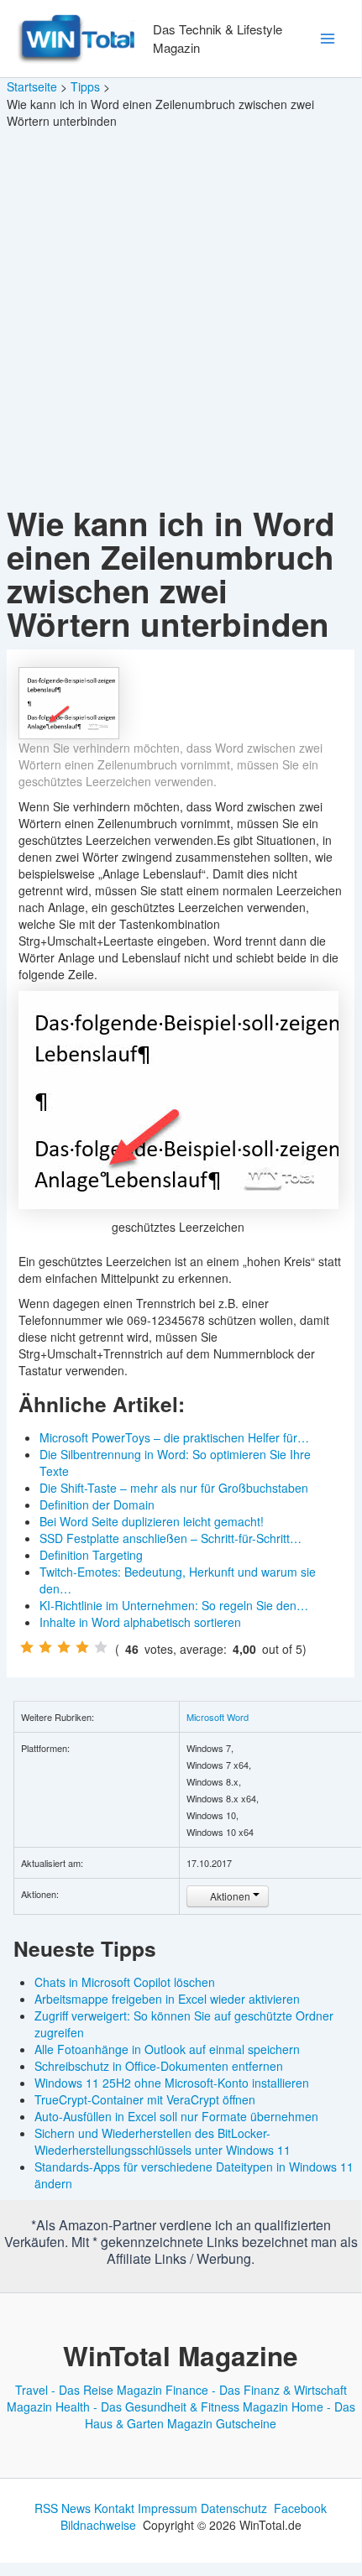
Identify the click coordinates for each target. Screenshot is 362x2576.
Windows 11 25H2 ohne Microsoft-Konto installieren (172, 2083)
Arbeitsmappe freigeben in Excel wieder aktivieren (167, 1999)
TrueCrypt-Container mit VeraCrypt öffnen (145, 2099)
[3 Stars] (64, 1647)
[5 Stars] (101, 1647)
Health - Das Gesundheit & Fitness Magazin (172, 2407)
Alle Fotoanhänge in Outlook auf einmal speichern (167, 2049)
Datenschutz (234, 2508)
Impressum (168, 2508)
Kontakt (114, 2508)
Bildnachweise (98, 2525)
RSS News (63, 2508)
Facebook (300, 2508)
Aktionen (230, 1896)
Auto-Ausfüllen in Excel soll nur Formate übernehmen (176, 2116)
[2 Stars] (45, 1647)
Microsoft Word (218, 1717)
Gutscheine (246, 2423)
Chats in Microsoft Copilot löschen (125, 1982)
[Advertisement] (181, 318)
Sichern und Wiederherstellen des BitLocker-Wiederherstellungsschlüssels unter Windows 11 (163, 2141)
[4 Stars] (82, 1647)
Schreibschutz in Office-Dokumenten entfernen (159, 2066)
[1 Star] (27, 1647)
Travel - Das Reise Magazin (89, 2390)
